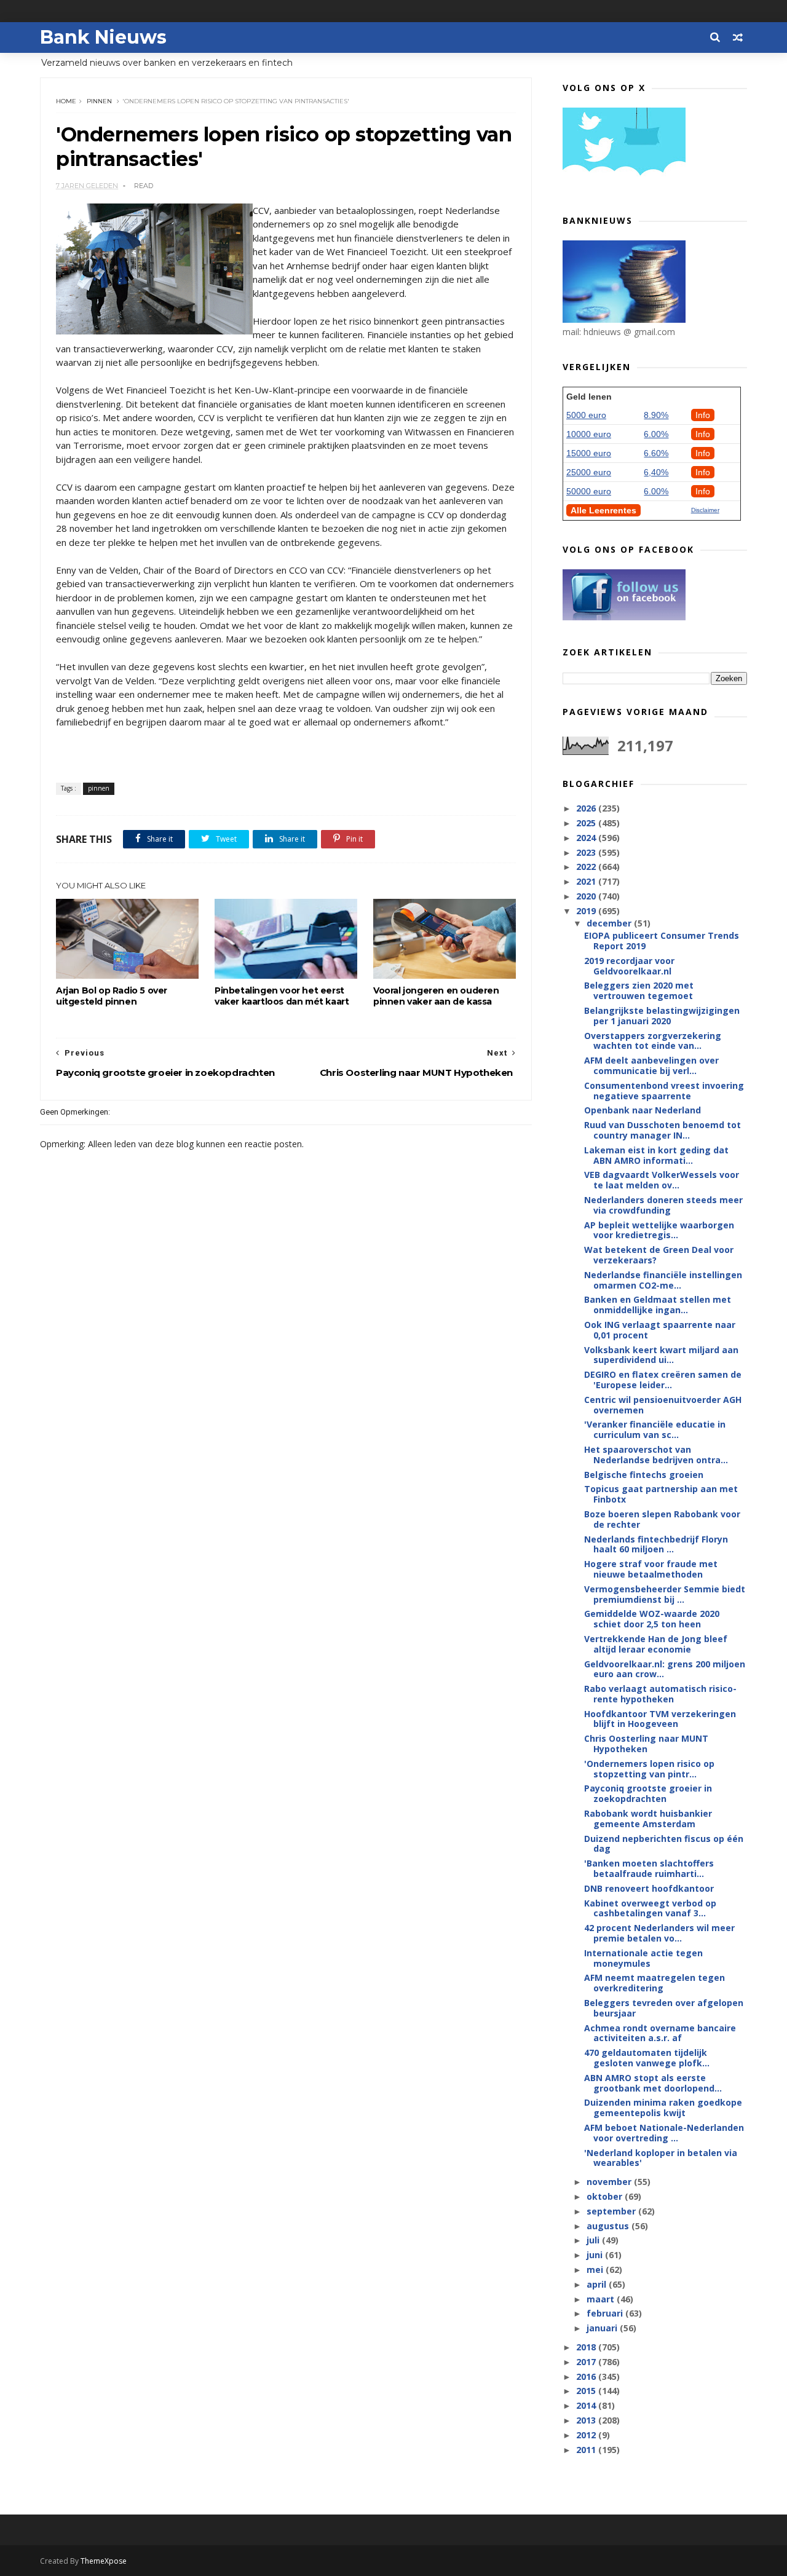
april (598, 2284)
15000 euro (589, 453)
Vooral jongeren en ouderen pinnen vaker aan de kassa (436, 996)
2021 (587, 881)
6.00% (656, 434)
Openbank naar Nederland (643, 1110)
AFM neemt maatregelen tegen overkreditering (655, 1983)
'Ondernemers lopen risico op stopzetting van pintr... (649, 1769)
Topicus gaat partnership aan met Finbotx (661, 1494)
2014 (587, 2405)
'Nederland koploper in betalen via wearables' (661, 2158)
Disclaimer (705, 510)
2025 (587, 823)
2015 (587, 2391)
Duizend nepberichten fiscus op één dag (664, 1844)
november (610, 2182)
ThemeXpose (104, 2561)
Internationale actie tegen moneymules (643, 1958)
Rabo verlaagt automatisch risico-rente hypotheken (660, 1694)
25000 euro (589, 472)
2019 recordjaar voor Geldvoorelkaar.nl (629, 966)
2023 (587, 852)
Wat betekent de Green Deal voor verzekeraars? (659, 1255)
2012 (587, 2435)
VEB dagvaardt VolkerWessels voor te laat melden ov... (662, 1180)
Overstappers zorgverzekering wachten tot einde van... (653, 1041)
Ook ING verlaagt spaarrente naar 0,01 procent (660, 1330)
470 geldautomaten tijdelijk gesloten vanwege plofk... (647, 2058)
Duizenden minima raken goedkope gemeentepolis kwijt (663, 2108)
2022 (587, 867)
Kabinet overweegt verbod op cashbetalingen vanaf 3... (650, 1908)
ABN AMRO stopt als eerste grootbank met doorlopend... (653, 2083)
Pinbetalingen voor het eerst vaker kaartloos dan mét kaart (282, 996)
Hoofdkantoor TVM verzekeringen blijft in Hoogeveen (660, 1719)
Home (66, 101)
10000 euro (589, 434)
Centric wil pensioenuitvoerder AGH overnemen (663, 1405)
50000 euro (589, 491)
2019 (587, 911)
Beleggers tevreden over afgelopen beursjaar (664, 2008)
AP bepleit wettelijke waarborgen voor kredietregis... (659, 1230)
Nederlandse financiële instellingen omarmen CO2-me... (663, 1280)
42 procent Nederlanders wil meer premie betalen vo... (659, 1933)
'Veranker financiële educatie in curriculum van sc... (655, 1429)
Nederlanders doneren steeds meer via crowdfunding (663, 1205)
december (610, 923)
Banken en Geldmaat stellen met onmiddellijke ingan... (658, 1305)
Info (703, 415)
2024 (587, 838)
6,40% (656, 472)
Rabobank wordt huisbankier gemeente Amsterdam (648, 1819)
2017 (587, 2362)
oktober (606, 2196)
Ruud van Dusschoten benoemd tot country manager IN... (662, 1130)
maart (602, 2299)
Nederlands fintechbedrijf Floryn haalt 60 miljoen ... (656, 1544)
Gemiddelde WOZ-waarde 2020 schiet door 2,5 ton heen (652, 1619)
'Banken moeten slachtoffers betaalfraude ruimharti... (649, 1868)
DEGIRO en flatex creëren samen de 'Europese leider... (663, 1380)
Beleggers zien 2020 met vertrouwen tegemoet (639, 990)
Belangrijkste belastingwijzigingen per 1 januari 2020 (662, 1016)
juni (596, 2255)
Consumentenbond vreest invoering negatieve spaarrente (664, 1091)
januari (603, 2328)
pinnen (99, 101)
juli (594, 2240)
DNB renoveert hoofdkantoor (649, 1888)
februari (606, 2313)
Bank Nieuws (103, 37)
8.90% (656, 415)
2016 (587, 2376)
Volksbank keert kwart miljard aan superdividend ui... (661, 1355)
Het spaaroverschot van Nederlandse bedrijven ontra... (656, 1455)
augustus (609, 2226)
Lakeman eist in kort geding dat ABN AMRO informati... (656, 1155)
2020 (587, 896)
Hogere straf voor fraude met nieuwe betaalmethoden (651, 1569)
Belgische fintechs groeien (644, 1475)
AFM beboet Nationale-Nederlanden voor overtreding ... (664, 2133)
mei (596, 2270)
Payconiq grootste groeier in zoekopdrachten (648, 1793)
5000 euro (586, 415)
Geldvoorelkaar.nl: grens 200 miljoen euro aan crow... (665, 1669)
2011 (587, 2450)
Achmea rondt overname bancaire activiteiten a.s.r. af (660, 2033)
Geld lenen (589, 397)
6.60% (656, 453)
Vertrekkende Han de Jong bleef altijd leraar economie (656, 1644)
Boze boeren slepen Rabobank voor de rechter (662, 1519)
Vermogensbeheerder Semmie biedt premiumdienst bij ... (665, 1594)
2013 (587, 2420)
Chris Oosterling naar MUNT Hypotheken (646, 1744)
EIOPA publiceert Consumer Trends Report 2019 (662, 941)
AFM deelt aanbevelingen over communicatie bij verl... (651, 1065)
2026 (587, 808)
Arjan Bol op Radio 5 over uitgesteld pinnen (112, 996)
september (612, 2211)
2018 (587, 2347)
